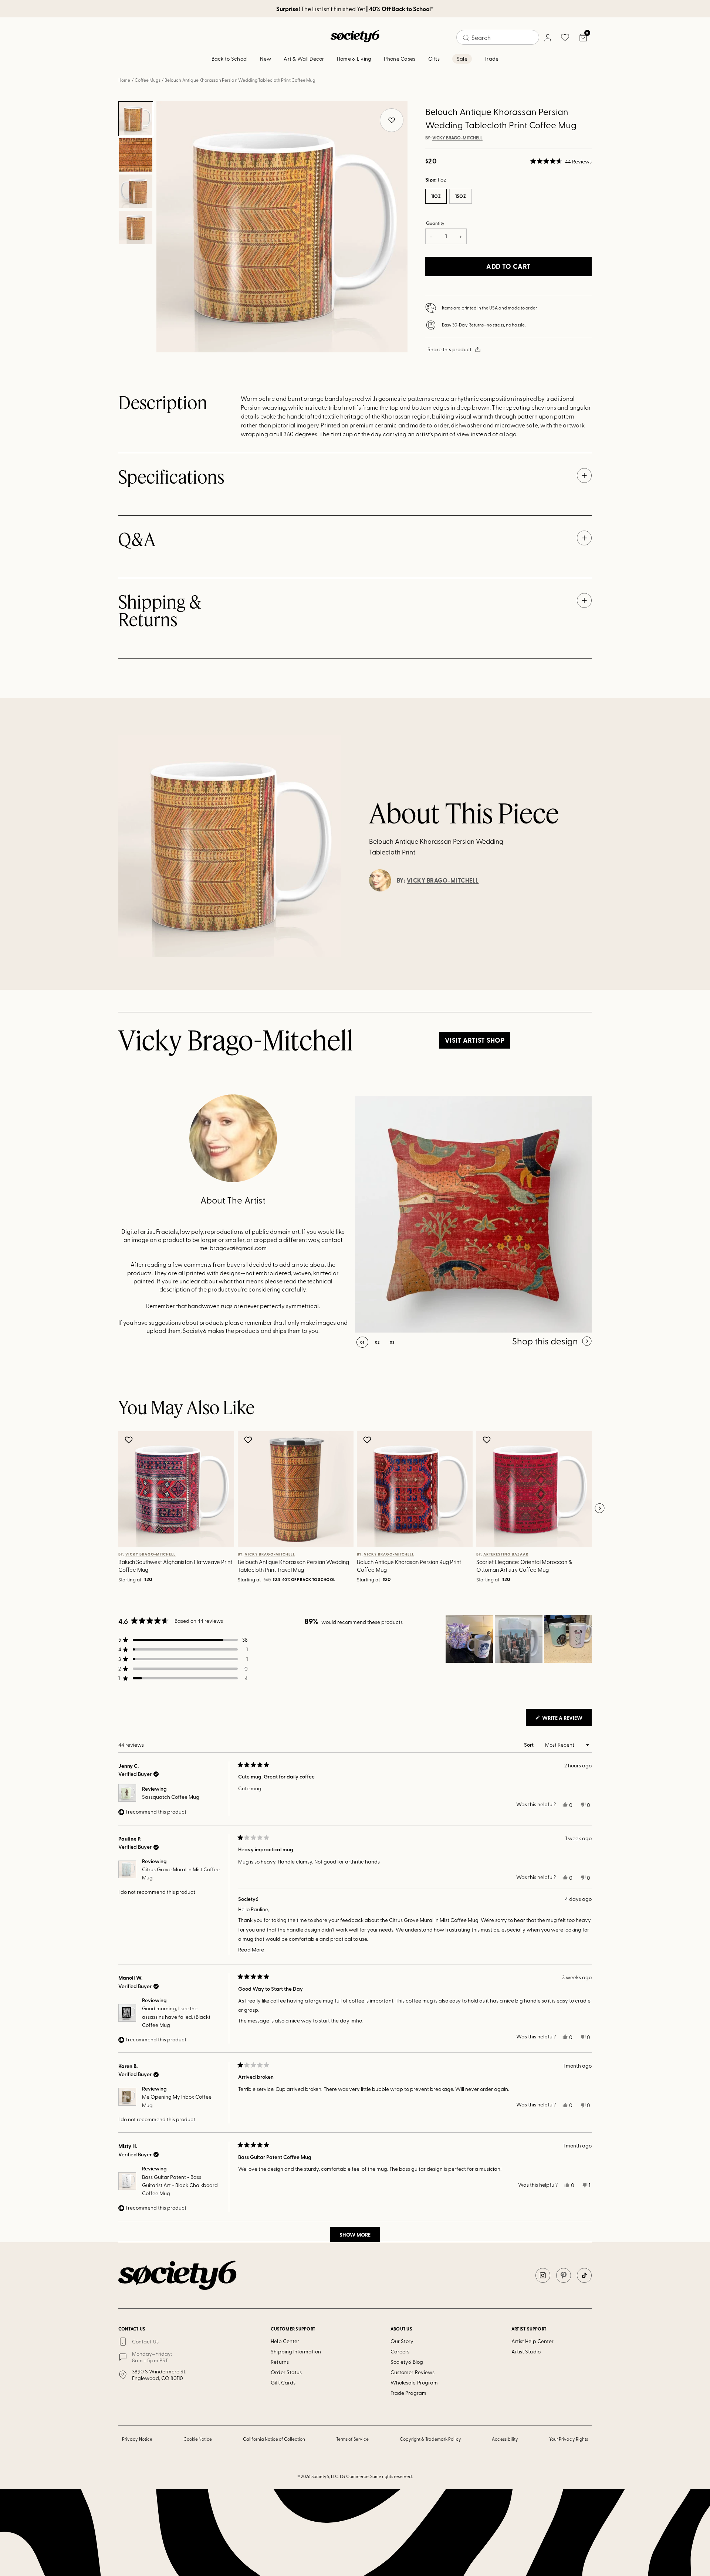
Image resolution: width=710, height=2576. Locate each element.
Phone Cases (400, 59)
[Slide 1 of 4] (136, 119)
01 (362, 1342)
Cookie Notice (198, 2439)
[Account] (547, 37)
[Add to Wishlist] (130, 1440)
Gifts (434, 59)
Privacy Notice (137, 2439)
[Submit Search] (466, 38)
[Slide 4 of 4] (136, 227)
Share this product (449, 349)
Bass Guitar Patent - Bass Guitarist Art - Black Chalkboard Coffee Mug (180, 2185)
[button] (561, 161)
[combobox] (498, 37)
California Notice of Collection (274, 2439)
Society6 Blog (407, 2362)
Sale (462, 59)
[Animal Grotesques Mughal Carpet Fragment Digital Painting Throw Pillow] (473, 1214)
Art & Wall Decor (304, 59)
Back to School (230, 59)
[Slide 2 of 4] (136, 155)
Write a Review (566, 1720)
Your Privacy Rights (569, 2439)
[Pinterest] (564, 2275)
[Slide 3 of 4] (136, 191)
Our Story (402, 2341)
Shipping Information (296, 2351)
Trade (491, 59)
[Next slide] (599, 1509)
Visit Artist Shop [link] (475, 1040)
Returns (280, 2362)
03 (392, 1342)
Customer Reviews (413, 2372)
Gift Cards (283, 2382)
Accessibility (505, 2439)
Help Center (285, 2341)
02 (377, 1342)
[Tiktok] (584, 2275)
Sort (529, 1745)
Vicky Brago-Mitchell (457, 138)
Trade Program (408, 2393)
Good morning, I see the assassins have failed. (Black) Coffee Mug (176, 2017)
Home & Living (354, 59)
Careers (400, 2351)
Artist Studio (526, 2351)
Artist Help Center (532, 2341)
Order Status (286, 2372)
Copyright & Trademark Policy (430, 2439)
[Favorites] (565, 37)
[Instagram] (543, 2275)
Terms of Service (352, 2439)
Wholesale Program (414, 2382)
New (266, 59)
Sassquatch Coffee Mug (171, 1797)
